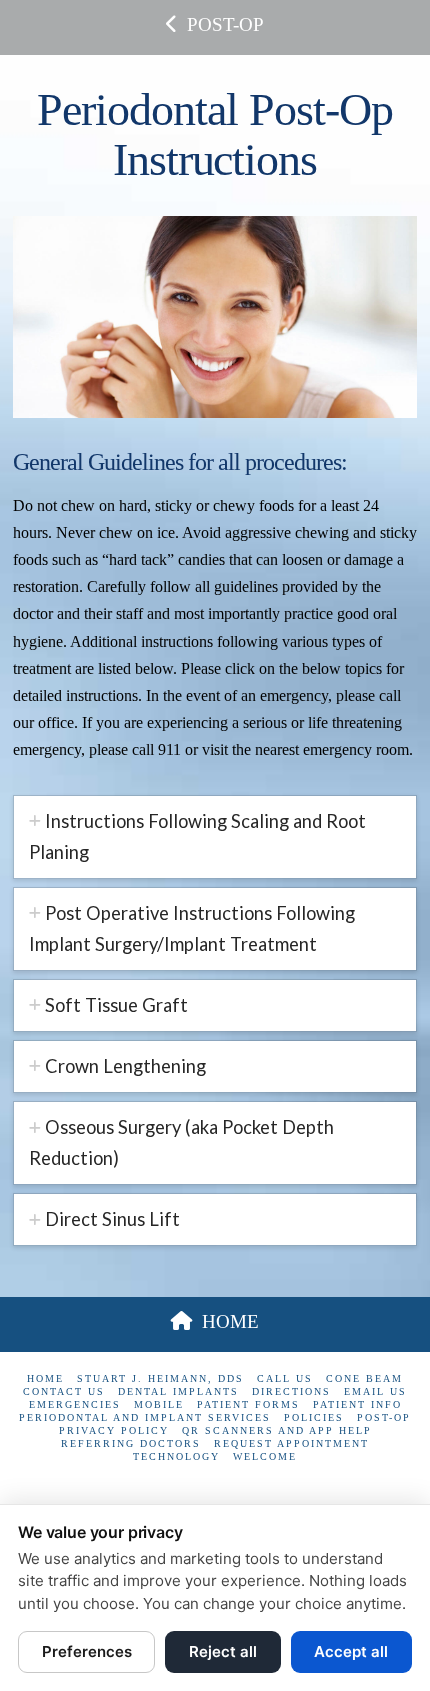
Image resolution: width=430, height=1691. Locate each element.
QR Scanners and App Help (277, 1430)
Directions (291, 1391)
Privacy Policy (114, 1430)
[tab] (215, 837)
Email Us (375, 1391)
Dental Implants (178, 1391)
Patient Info (357, 1404)
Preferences (87, 1651)
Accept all (351, 1651)
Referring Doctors (131, 1443)
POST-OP (225, 24)
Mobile (159, 1404)
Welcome (265, 1456)
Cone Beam (364, 1378)
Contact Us (64, 1391)
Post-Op (384, 1417)
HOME (230, 1321)
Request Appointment (291, 1443)
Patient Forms (248, 1404)
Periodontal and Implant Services (145, 1417)
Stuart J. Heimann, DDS (160, 1378)
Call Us (285, 1378)
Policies (314, 1417)
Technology (176, 1456)
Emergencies (75, 1404)
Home (45, 1378)
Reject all (223, 1651)
